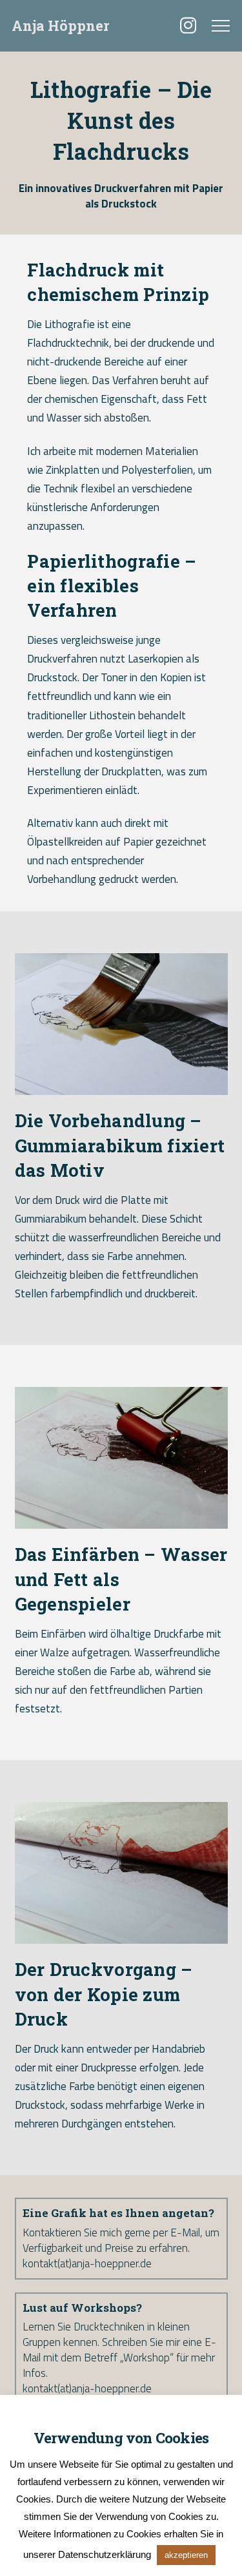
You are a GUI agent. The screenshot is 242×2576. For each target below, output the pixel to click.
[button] (221, 26)
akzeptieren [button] (186, 2555)
